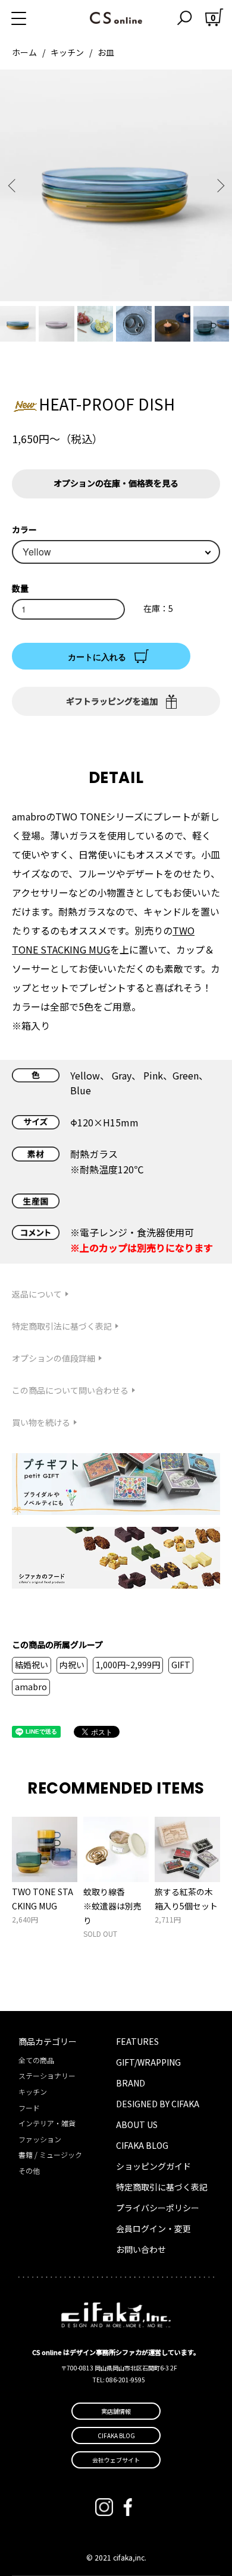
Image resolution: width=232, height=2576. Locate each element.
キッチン (67, 52)
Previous (13, 186)
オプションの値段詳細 (54, 1358)
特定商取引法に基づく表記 (62, 1326)
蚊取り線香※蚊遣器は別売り (112, 1906)
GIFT (181, 1665)
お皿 (106, 52)
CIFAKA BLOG (142, 2145)
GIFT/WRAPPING (148, 2062)
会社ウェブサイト (116, 2460)
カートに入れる (97, 656)
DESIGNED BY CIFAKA (158, 2104)
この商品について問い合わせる (70, 1390)
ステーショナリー (47, 2075)
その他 (29, 2171)
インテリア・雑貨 (47, 2123)
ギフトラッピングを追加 (112, 701)
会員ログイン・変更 (153, 2228)
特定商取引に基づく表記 (162, 2187)
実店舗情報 (116, 2411)
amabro (31, 1687)
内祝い (72, 1665)
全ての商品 (36, 2060)
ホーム (24, 52)
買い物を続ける (41, 1422)
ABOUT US (137, 2124)
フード (29, 2108)
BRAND (131, 2083)
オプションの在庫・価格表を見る (116, 483)
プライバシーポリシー (158, 2208)
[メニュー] (33, 18)
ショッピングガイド (153, 2166)
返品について (37, 1294)
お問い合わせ (141, 2249)
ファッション (40, 2139)
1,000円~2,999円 (128, 1665)
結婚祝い (32, 1665)
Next (219, 186)
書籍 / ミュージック (50, 2154)
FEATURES (137, 2041)
